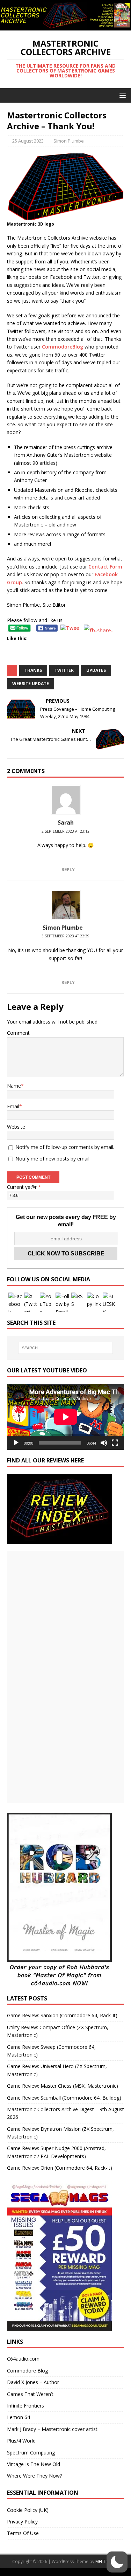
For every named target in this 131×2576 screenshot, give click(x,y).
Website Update (31, 684)
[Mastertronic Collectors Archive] (65, 26)
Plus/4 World (21, 2441)
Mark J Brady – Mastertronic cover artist (52, 2429)
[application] (65, 1417)
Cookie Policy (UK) (28, 2510)
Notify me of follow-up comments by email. (65, 1147)
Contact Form (105, 567)
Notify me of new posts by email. (53, 1159)
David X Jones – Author (33, 2382)
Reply (68, 869)
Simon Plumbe (69, 141)
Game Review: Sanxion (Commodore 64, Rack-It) (62, 2015)
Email (13, 1106)
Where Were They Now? (34, 2476)
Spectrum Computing (31, 2453)
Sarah (66, 822)
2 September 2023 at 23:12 (65, 831)
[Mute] (104, 1443)
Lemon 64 (19, 2417)
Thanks (33, 670)
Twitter (64, 670)
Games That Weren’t (30, 2394)
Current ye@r (24, 1187)
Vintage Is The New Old (34, 2464)
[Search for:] (66, 1348)
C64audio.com (23, 2359)
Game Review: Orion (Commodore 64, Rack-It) (60, 2168)
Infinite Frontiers (26, 2406)
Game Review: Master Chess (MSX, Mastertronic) (63, 2086)
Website (16, 1127)
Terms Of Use (23, 2533)
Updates (96, 670)
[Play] (16, 1443)
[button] (121, 95)
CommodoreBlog (63, 347)
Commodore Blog (27, 2371)
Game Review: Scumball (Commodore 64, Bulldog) (64, 2098)
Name (14, 1086)
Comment (18, 1033)
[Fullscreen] (115, 1443)
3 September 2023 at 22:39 (65, 936)
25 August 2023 (28, 141)
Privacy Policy (22, 2522)
